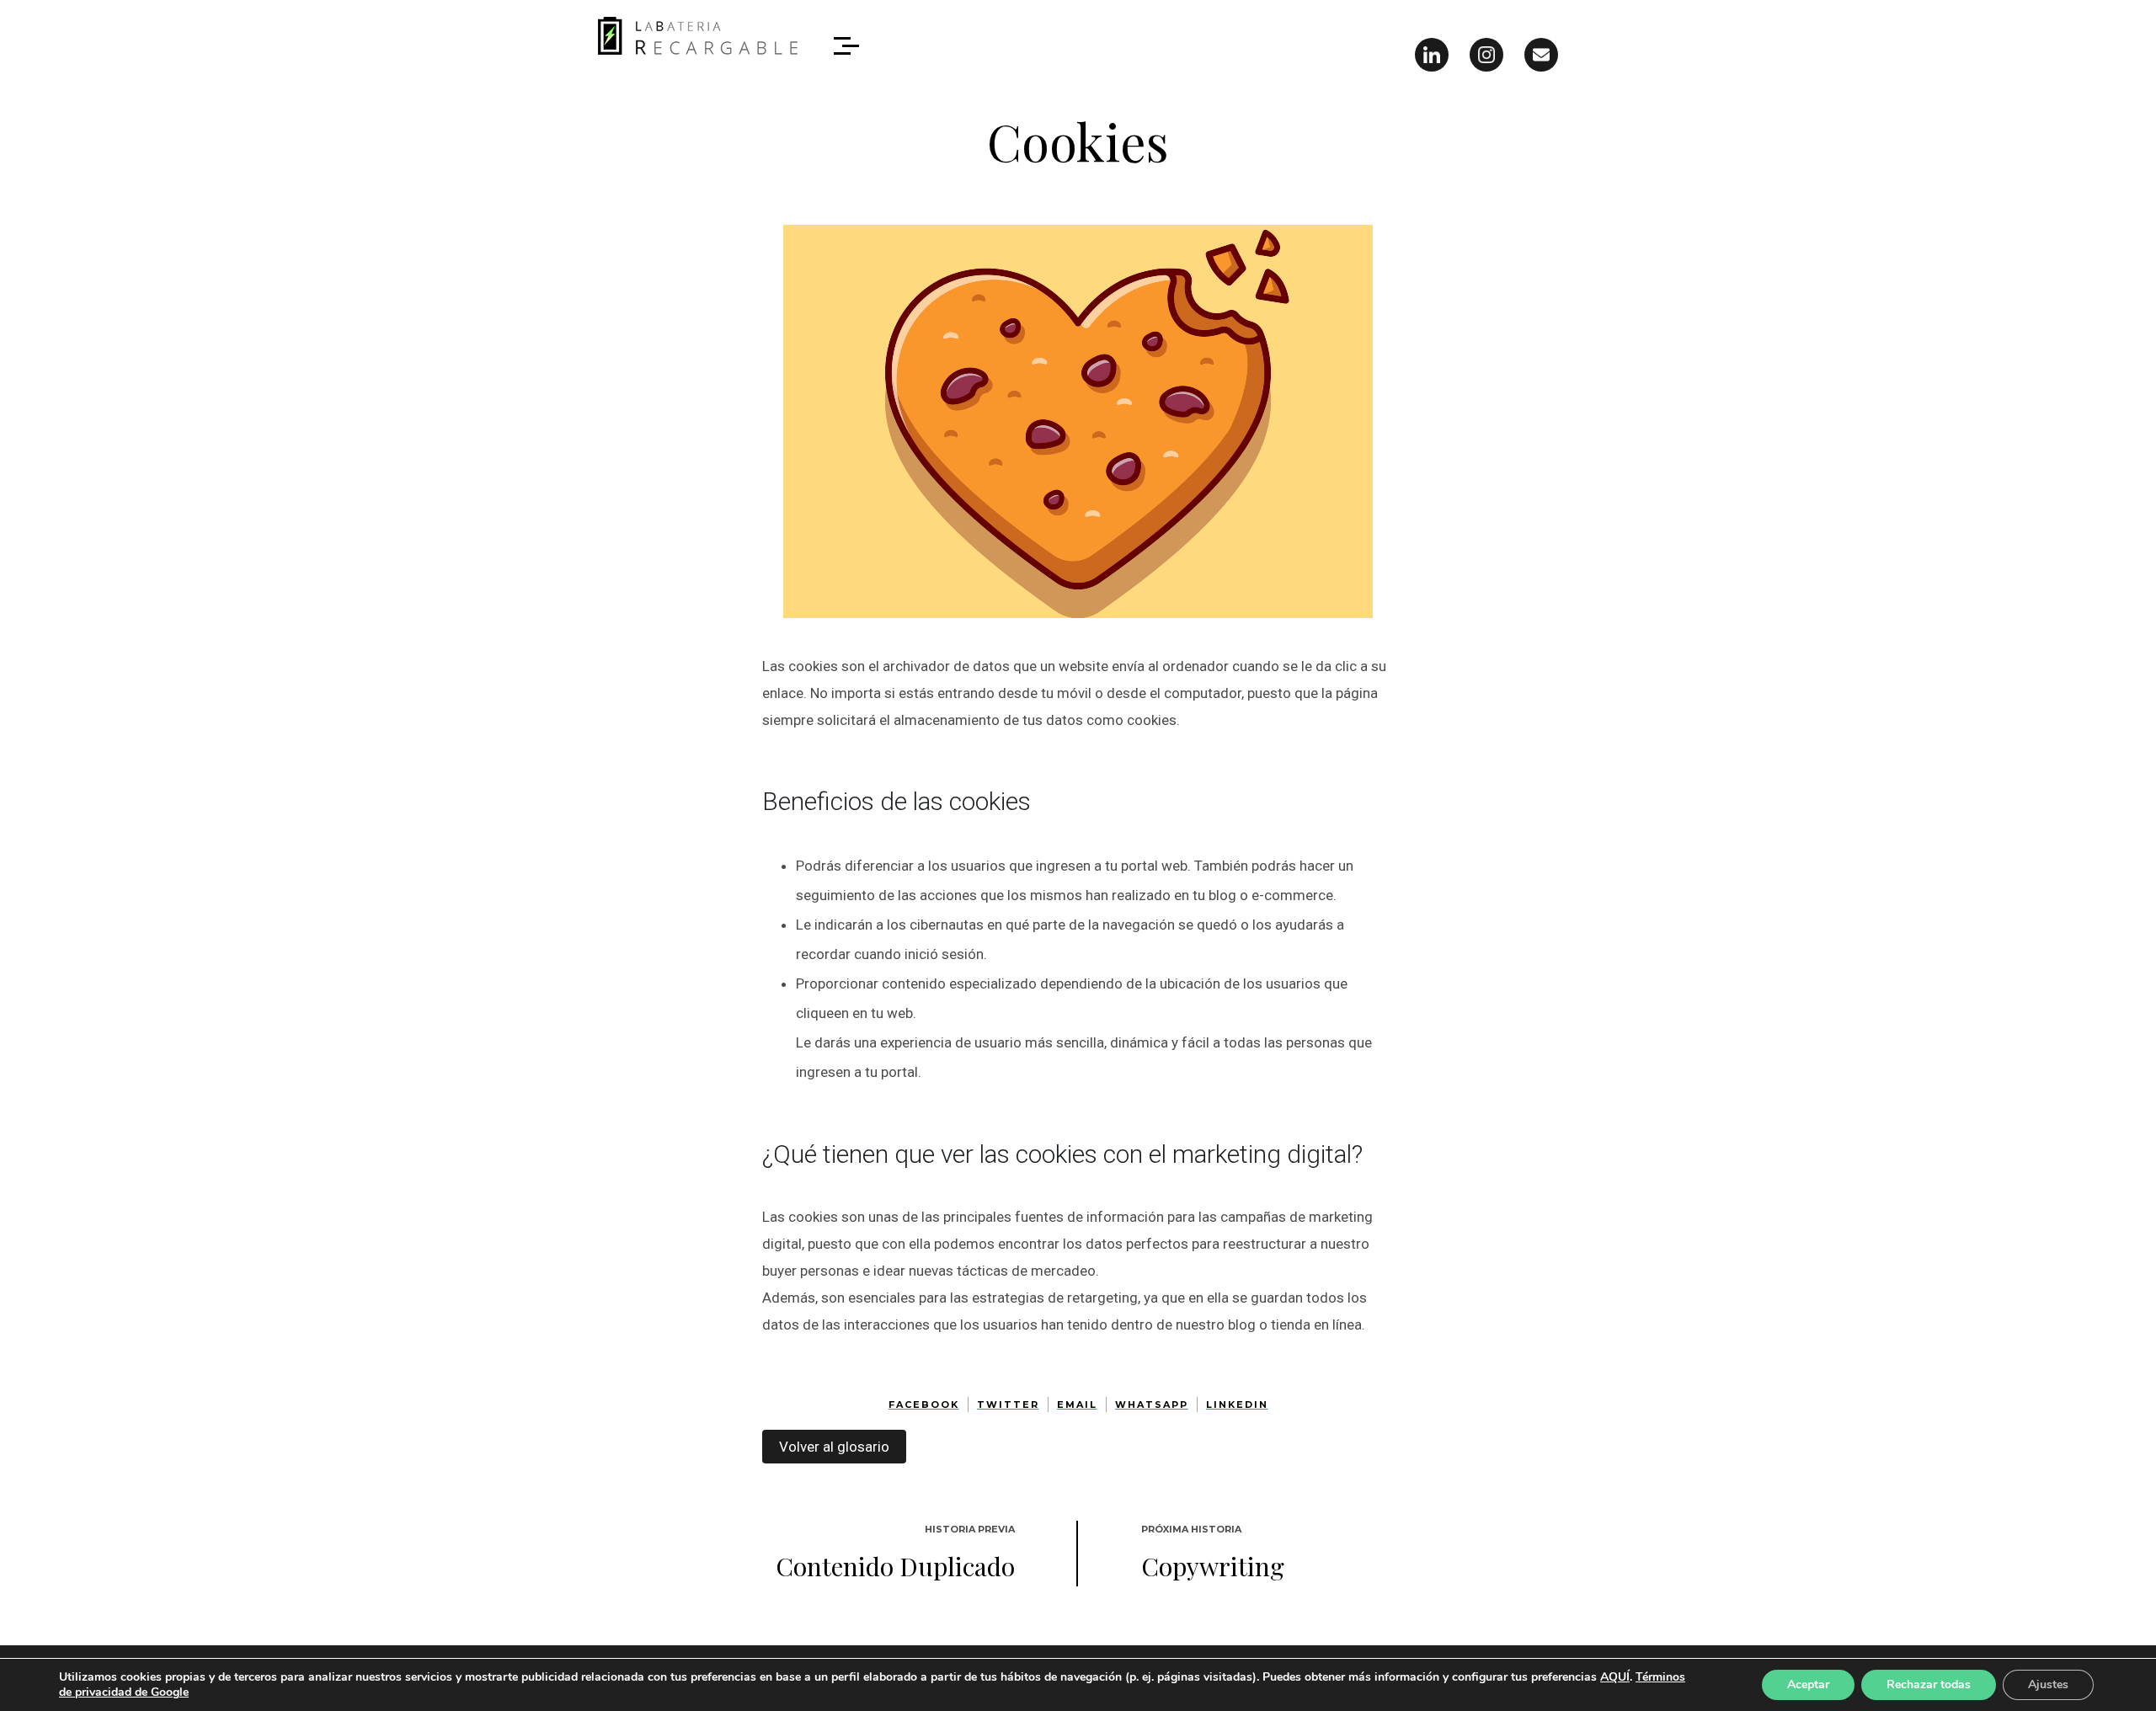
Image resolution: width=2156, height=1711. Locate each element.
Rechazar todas (1929, 1684)
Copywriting (1213, 1566)
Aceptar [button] (1808, 1684)
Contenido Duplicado (895, 1566)
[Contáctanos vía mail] (1541, 55)
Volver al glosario (834, 1447)
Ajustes (2048, 1684)
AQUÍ (1615, 1677)
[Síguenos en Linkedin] (1432, 55)
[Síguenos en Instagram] (1486, 55)
